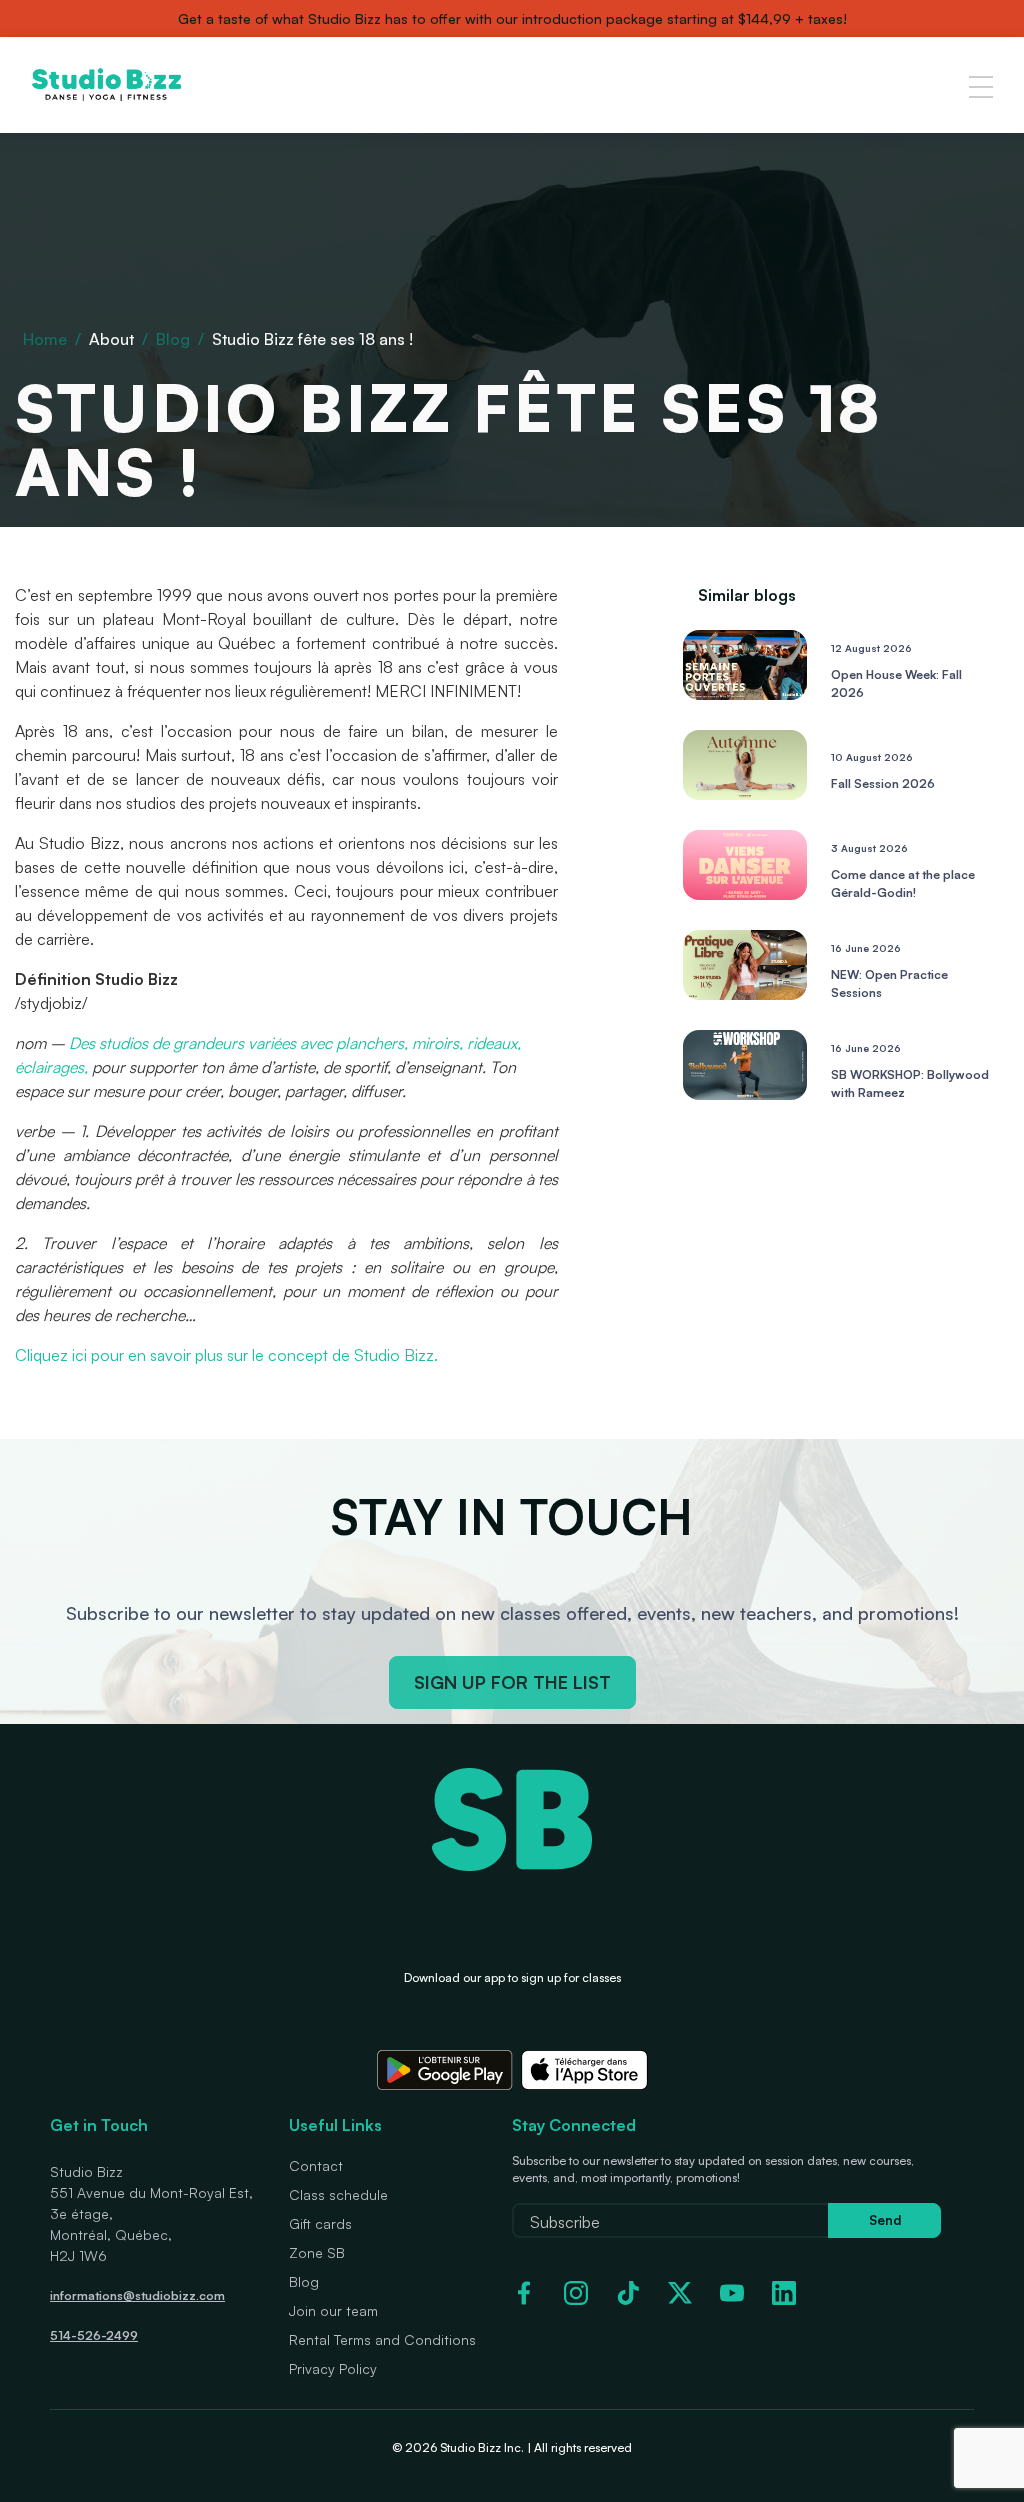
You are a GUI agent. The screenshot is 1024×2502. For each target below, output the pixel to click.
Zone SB (317, 2252)
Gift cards (320, 2223)
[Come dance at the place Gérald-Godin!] (745, 894)
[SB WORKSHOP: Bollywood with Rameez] (745, 1094)
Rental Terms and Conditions (382, 2339)
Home (45, 339)
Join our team (333, 2310)
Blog (173, 339)
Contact (316, 2165)
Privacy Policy (333, 2368)
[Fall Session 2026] (745, 794)
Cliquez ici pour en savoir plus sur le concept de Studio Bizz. (226, 1355)
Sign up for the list (512, 1682)
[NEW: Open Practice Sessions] (745, 994)
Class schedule (338, 2194)
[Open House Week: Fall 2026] (745, 694)
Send (885, 2220)
